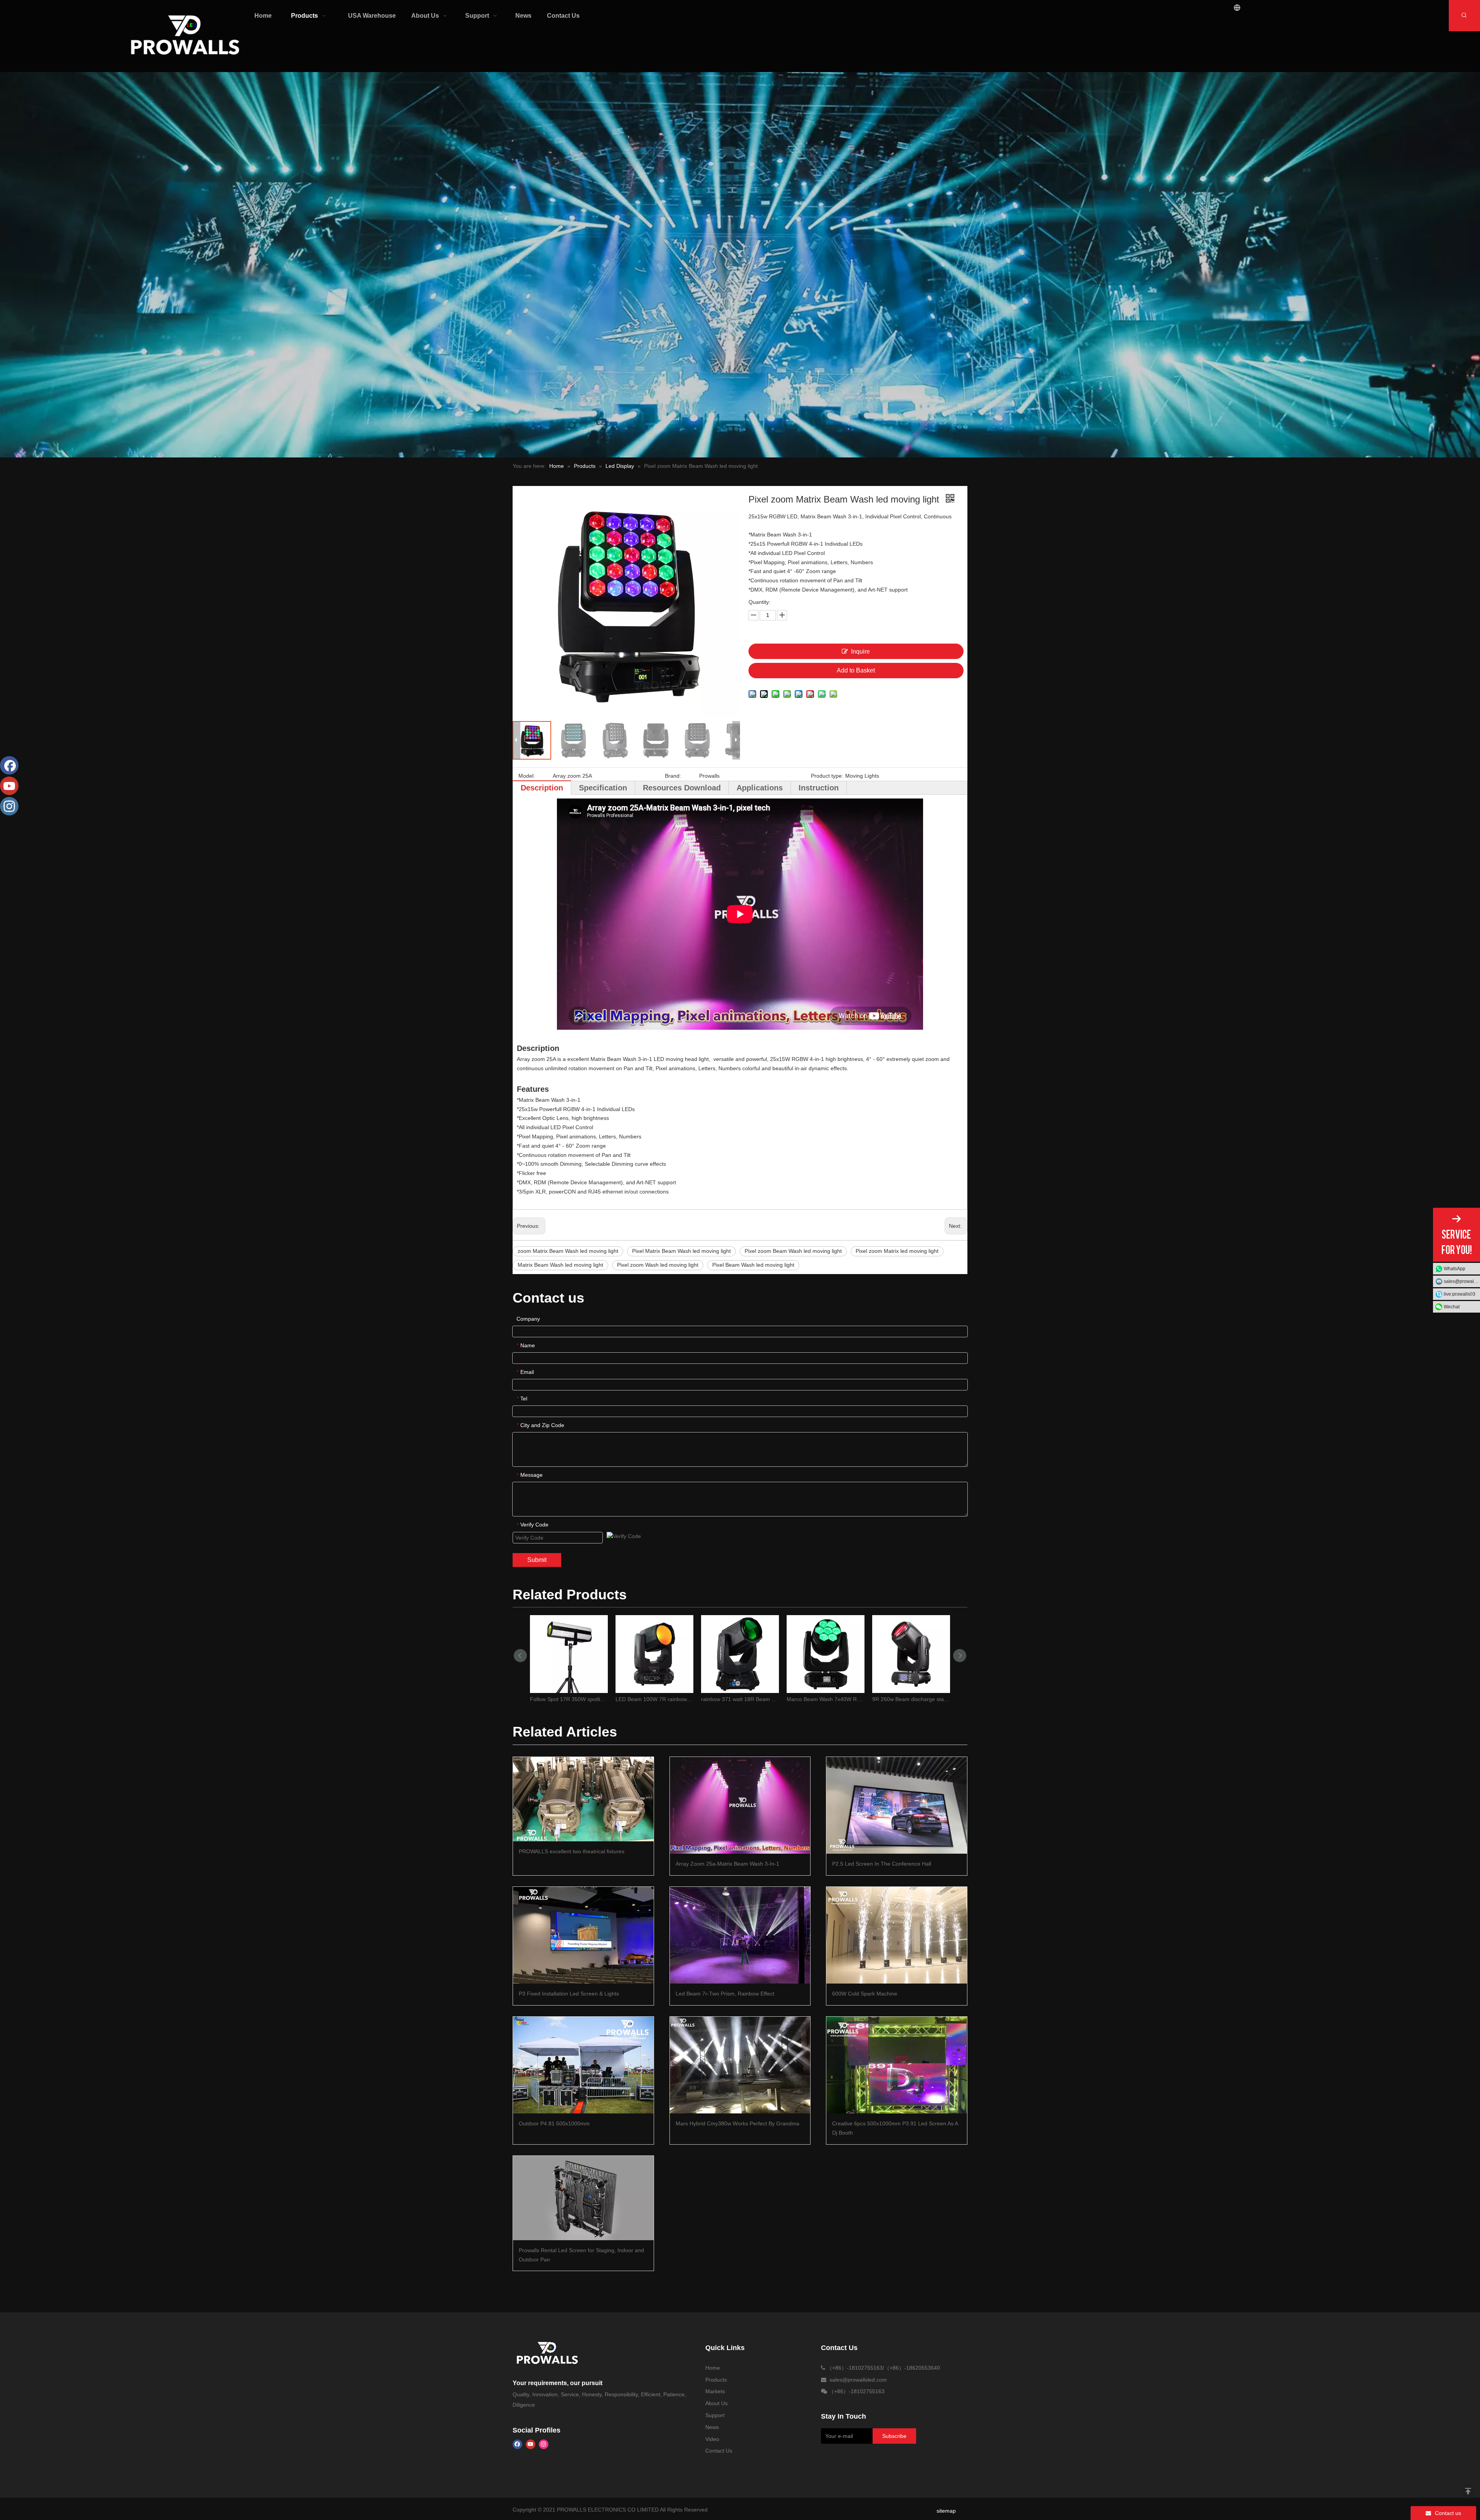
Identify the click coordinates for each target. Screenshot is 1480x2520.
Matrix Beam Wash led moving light (560, 1265)
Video (712, 2439)
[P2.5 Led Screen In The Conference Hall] (897, 1805)
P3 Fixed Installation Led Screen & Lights (569, 1994)
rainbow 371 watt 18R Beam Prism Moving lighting (740, 1699)
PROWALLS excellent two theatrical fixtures (572, 1851)
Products (716, 2380)
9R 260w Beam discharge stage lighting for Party (911, 1699)
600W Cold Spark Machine (865, 1994)
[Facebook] (517, 2444)
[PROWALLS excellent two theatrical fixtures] (583, 1799)
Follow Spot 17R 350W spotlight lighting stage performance (569, 1699)
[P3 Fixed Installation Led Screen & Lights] (583, 1935)
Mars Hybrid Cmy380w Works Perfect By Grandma (737, 2123)
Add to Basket (856, 670)
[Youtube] (531, 2444)
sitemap (946, 2511)
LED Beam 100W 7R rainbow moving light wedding (654, 1699)
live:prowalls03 (1460, 1294)
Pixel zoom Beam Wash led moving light (793, 1251)
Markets (715, 2391)
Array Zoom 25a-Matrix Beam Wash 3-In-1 (727, 1864)
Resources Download (682, 788)
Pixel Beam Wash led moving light (753, 1265)
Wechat (1452, 1307)
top (1468, 2491)
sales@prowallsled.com (1462, 1281)
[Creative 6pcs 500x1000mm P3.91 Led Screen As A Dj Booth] (897, 2065)
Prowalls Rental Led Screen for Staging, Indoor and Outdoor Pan (581, 2255)
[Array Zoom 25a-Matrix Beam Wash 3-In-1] (740, 1805)
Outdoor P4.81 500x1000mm (554, 2123)
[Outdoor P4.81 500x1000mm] (583, 2065)
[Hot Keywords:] (1464, 16)
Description (542, 788)
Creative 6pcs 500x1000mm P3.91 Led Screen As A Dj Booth (895, 2128)
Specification (603, 788)
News (712, 2427)
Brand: (673, 776)
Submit (537, 1560)
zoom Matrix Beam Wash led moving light (568, 1251)
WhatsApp (1455, 1269)
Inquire (860, 651)
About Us (716, 2403)
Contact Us (719, 2451)
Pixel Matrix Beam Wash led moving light (681, 1251)
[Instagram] (544, 2444)
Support (715, 2415)
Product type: (827, 776)
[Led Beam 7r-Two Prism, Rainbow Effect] (740, 1935)
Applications (760, 788)
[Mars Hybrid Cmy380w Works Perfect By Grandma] (740, 2065)
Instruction (819, 788)
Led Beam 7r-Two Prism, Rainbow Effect (725, 1994)
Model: (527, 776)
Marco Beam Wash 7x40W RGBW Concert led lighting (826, 1699)
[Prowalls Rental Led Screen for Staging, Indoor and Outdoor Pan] (583, 2198)
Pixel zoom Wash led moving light (658, 1265)
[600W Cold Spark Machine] (897, 1935)
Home (713, 2368)
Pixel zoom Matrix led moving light (897, 1251)
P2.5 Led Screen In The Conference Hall (882, 1864)
